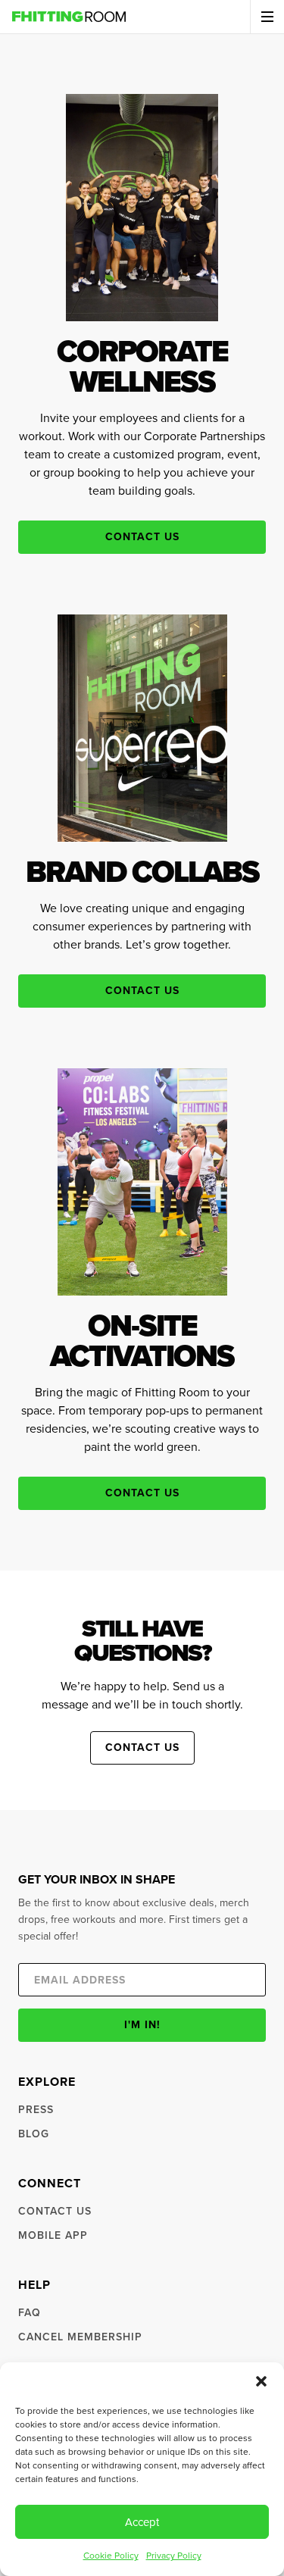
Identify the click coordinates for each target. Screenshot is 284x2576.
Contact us (142, 537)
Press (36, 2110)
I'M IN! (142, 2025)
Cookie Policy (111, 2556)
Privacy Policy (174, 2556)
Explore (47, 2082)
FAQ (30, 2313)
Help (34, 2285)
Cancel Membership (80, 2337)
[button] (261, 2381)
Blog (34, 2134)
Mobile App (53, 2235)
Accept (142, 2522)
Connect (50, 2183)
